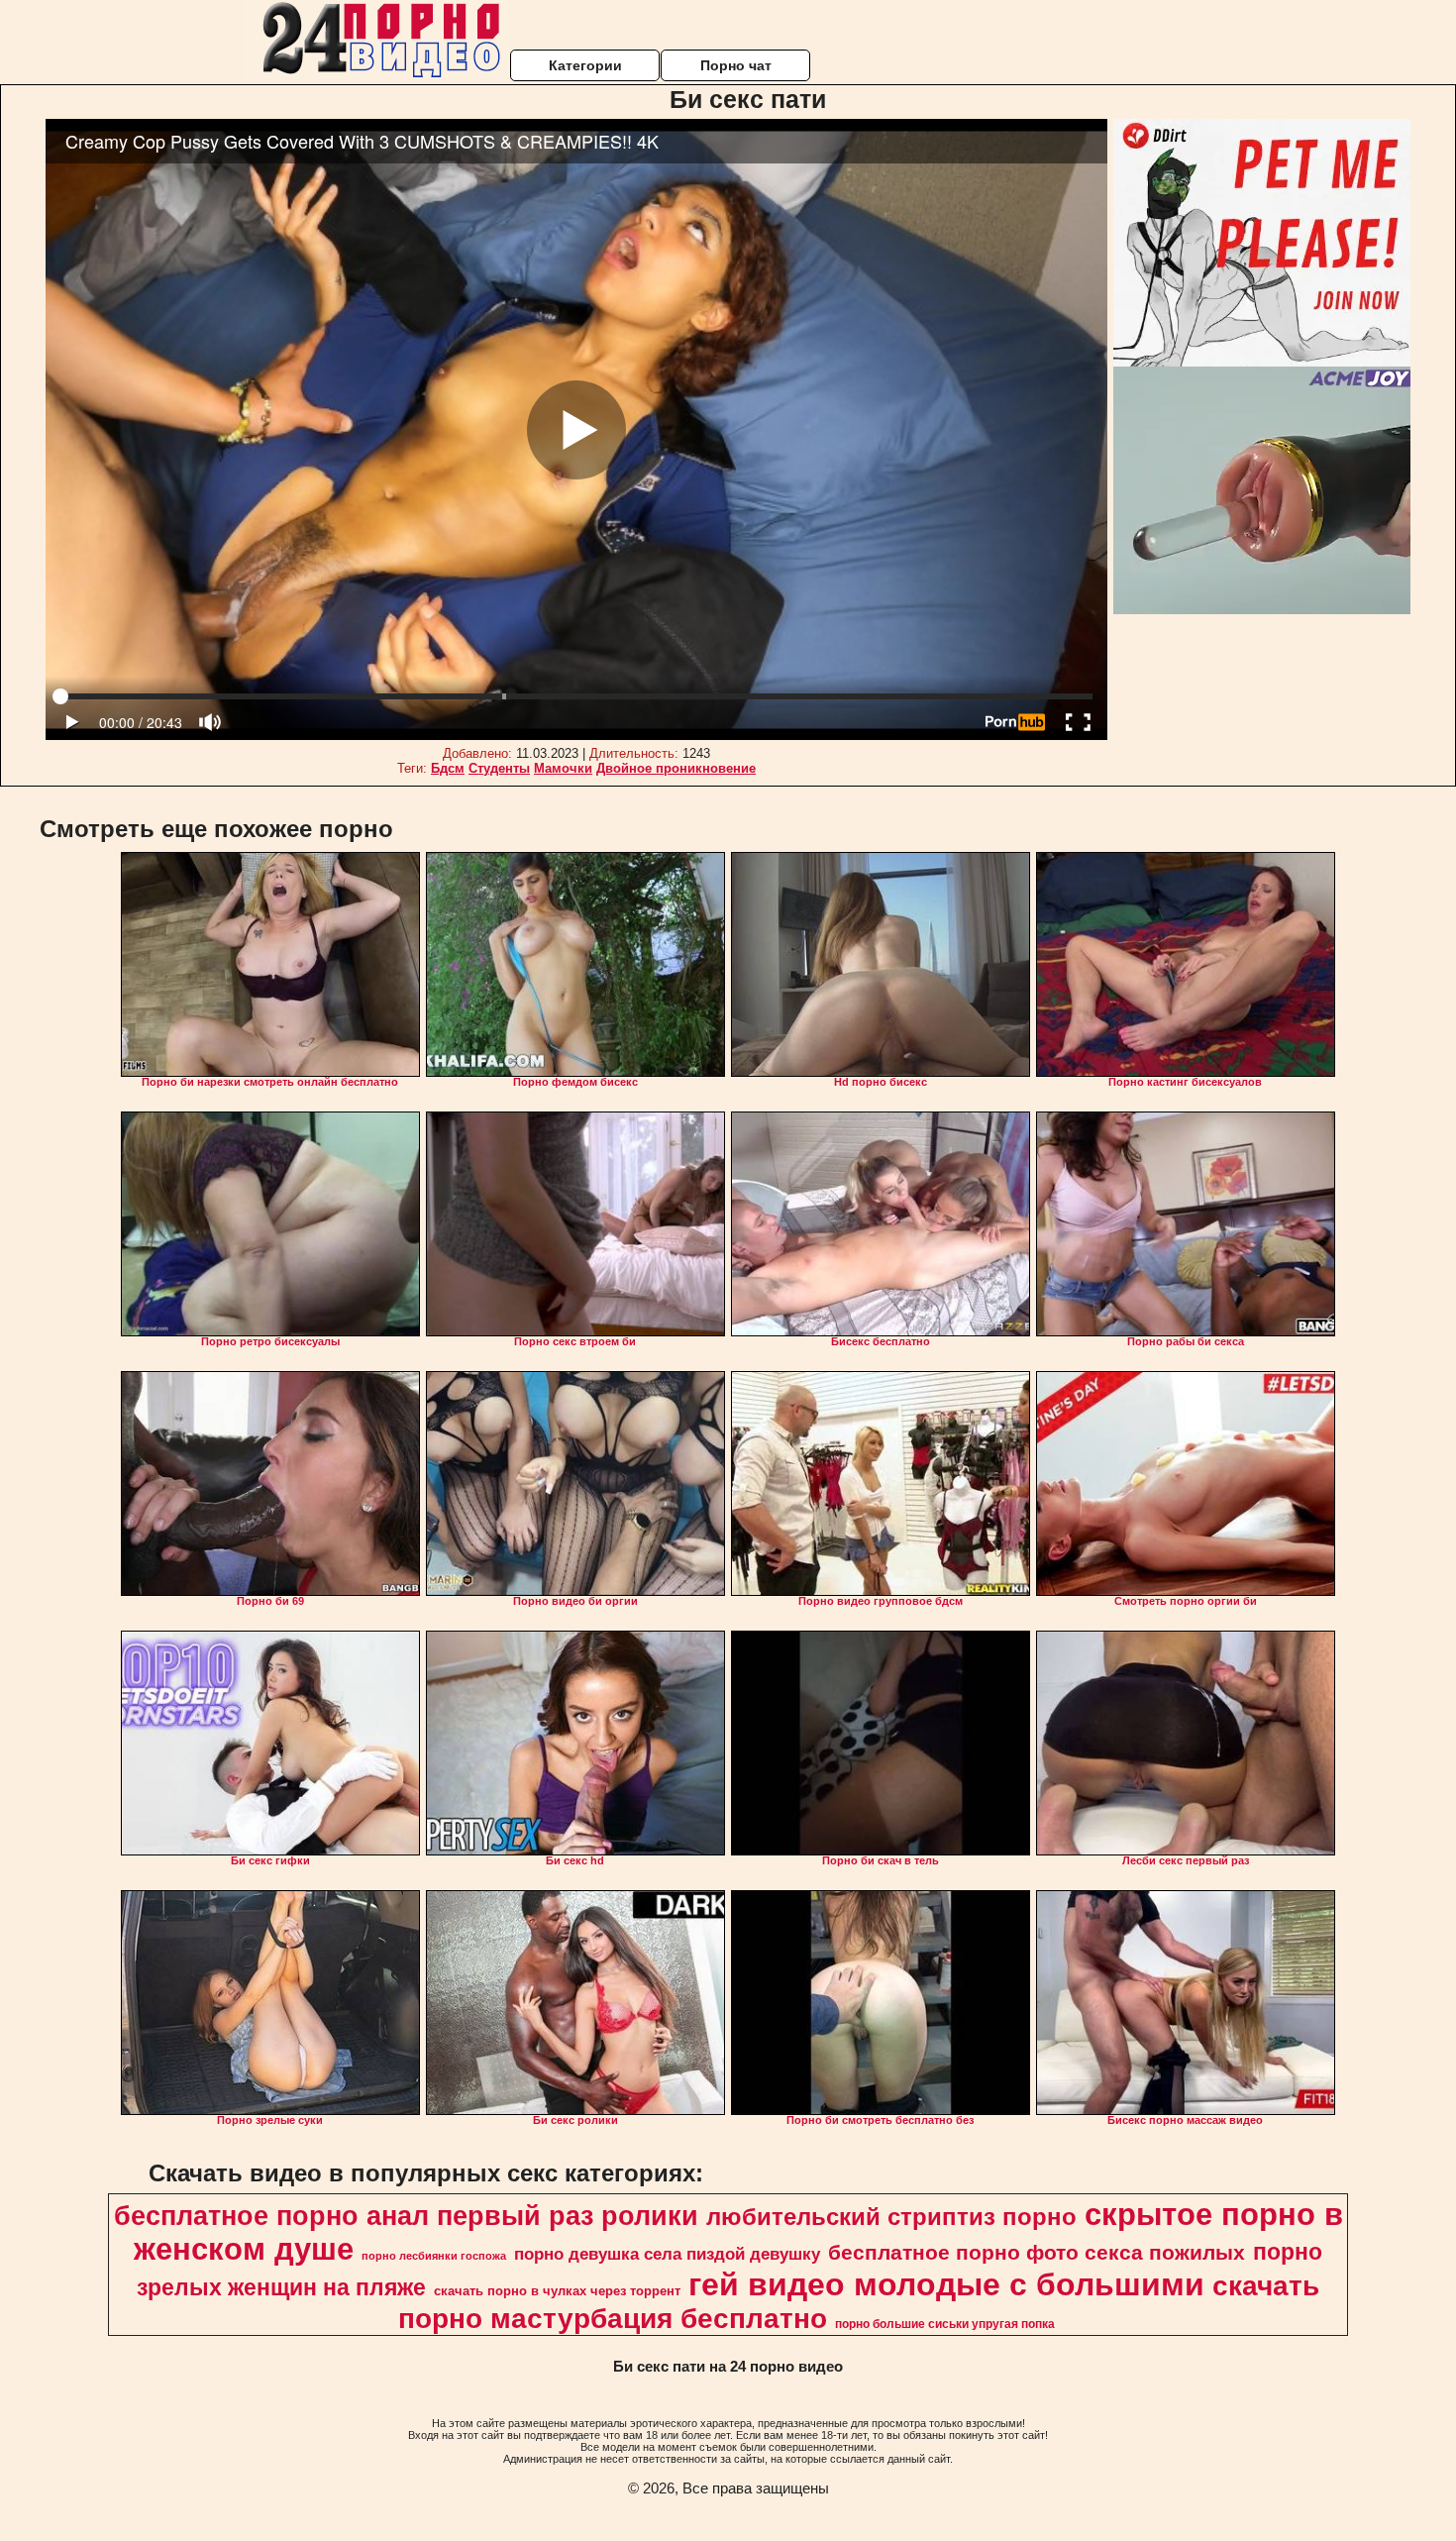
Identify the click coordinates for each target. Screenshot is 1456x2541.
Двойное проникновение (676, 768)
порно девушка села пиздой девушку (667, 2254)
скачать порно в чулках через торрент (557, 2291)
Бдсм (448, 768)
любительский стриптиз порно (891, 2217)
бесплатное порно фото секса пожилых (1037, 2253)
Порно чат (736, 65)
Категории (585, 65)
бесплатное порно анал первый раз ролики (406, 2216)
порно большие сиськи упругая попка (945, 2324)
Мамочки (563, 768)
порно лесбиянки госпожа (434, 2256)
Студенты (499, 768)
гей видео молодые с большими (946, 2284)
